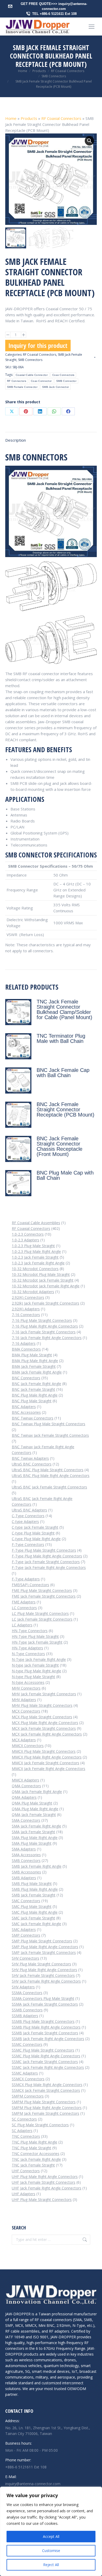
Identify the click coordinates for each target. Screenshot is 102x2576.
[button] (89, 141)
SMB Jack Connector (55, 387)
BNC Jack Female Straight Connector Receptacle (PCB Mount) (66, 1109)
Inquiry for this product (38, 345)
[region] (51, 2531)
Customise (51, 2551)
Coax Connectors (63, 375)
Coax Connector (41, 381)
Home (11, 118)
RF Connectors (17, 381)
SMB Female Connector (22, 387)
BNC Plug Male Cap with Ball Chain (65, 1175)
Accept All (51, 2536)
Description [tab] (16, 440)
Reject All (51, 2565)
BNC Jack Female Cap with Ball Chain (63, 1073)
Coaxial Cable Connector (32, 375)
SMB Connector (66, 381)
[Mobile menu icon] (92, 27)
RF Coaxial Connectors (61, 118)
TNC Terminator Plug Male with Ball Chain (61, 1038)
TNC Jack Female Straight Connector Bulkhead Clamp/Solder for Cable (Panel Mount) (64, 1009)
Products (29, 118)
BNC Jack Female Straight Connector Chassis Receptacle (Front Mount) (59, 1146)
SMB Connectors (30, 360)
